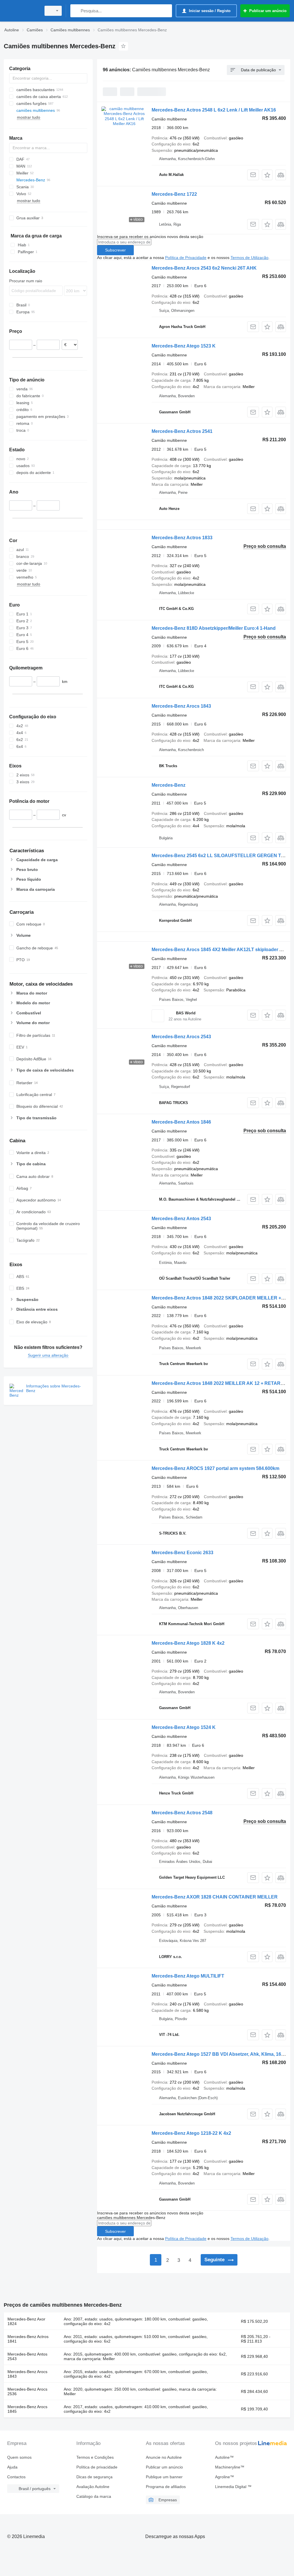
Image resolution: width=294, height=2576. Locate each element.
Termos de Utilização (249, 258)
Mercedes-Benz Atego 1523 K (184, 346)
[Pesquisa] (76, 11)
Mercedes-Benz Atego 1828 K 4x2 (188, 1643)
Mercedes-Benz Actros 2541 (182, 431)
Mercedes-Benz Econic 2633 (182, 1553)
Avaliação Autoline (93, 2487)
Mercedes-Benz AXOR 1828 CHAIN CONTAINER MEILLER (215, 1897)
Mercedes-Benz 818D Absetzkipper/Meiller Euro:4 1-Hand (214, 628)
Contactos (16, 2477)
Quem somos (19, 2457)
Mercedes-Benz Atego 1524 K (184, 1727)
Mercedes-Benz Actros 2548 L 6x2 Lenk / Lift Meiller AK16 (214, 110)
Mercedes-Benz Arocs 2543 (181, 1037)
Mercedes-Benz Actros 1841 (28, 2339)
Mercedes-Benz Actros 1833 (182, 538)
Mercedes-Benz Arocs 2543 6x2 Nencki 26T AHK (204, 268)
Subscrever (115, 250)
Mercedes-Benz (169, 785)
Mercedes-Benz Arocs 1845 (27, 2409)
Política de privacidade (97, 2467)
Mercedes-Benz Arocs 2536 (27, 2391)
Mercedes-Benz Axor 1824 (26, 2321)
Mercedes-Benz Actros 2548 (182, 1813)
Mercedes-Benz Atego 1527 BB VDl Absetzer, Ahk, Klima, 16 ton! (221, 2054)
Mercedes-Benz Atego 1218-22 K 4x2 (191, 2133)
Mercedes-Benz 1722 (174, 194)
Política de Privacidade (186, 258)
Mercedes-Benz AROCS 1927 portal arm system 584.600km (215, 1468)
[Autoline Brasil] (22, 11)
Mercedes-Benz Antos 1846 (181, 1122)
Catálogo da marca (94, 2496)
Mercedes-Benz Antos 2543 (181, 1219)
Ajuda (12, 2467)
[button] (267, 175)
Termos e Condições (95, 2457)
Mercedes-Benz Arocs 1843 (181, 706)
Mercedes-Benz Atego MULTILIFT (188, 1976)
